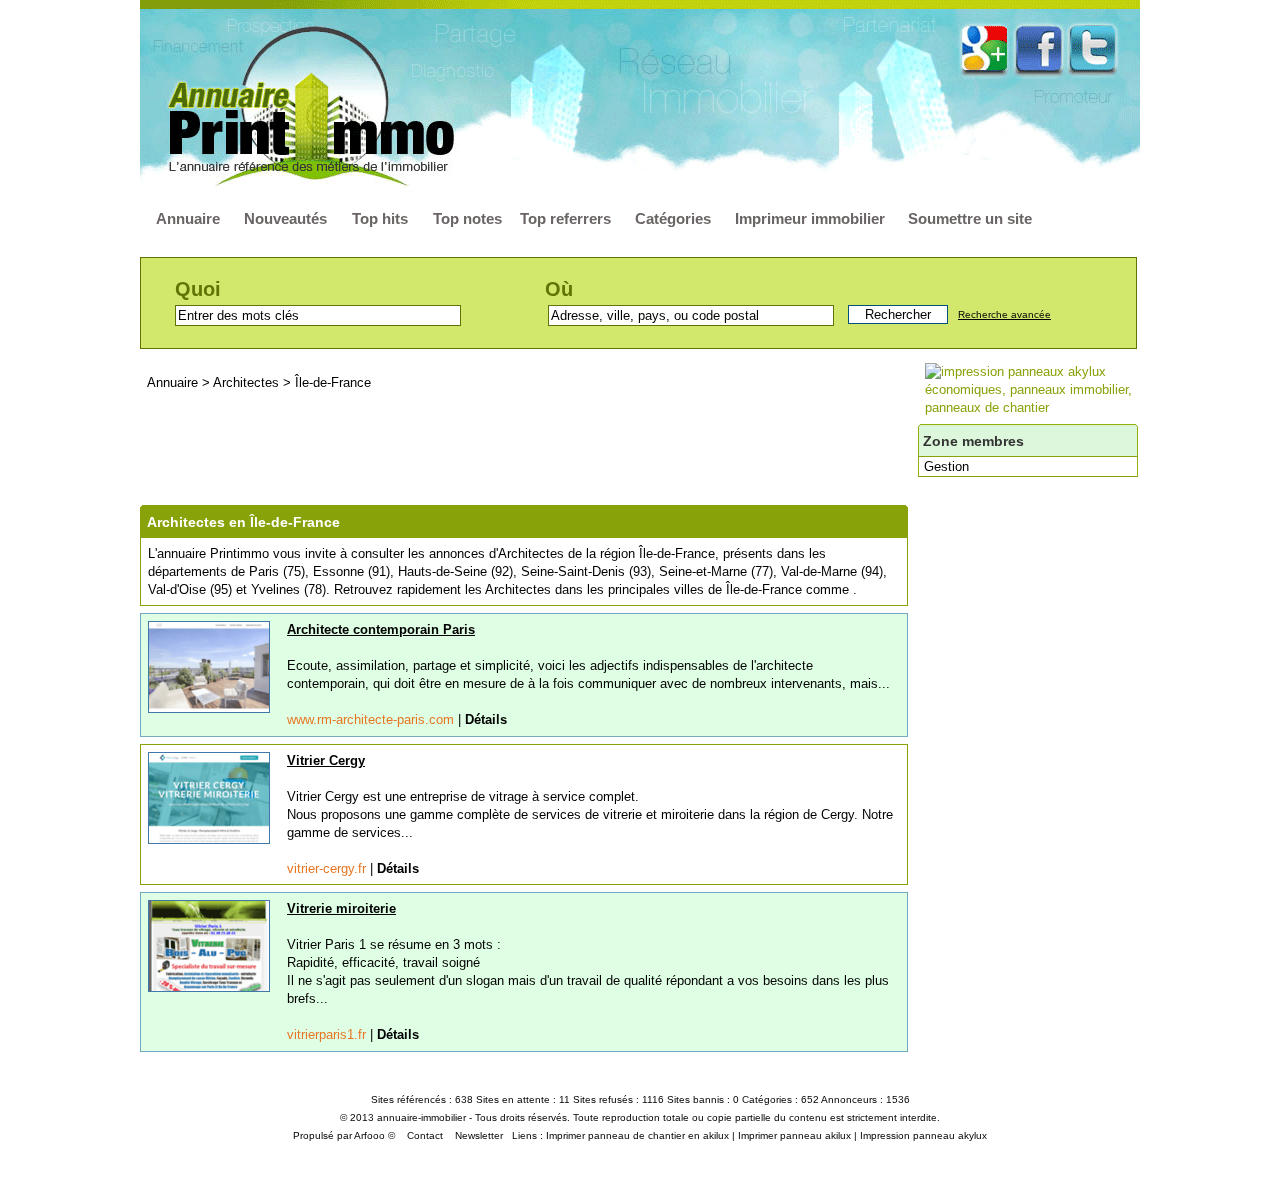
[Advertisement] (529, 448)
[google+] (984, 47)
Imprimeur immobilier (810, 218)
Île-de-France (333, 382)
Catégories (673, 218)
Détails (486, 719)
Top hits (380, 218)
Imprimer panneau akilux (794, 1135)
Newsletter (479, 1135)
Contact (425, 1135)
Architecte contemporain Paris (381, 629)
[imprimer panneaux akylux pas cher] (1036, 407)
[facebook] (1038, 48)
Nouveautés (285, 218)
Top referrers (565, 218)
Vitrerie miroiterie (341, 908)
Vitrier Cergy (326, 760)
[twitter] (1093, 47)
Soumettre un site (970, 218)
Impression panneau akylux (923, 1135)
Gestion (946, 466)
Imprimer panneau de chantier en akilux (637, 1135)
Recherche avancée (1004, 314)
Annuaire (188, 218)
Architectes (248, 382)
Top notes (467, 218)
